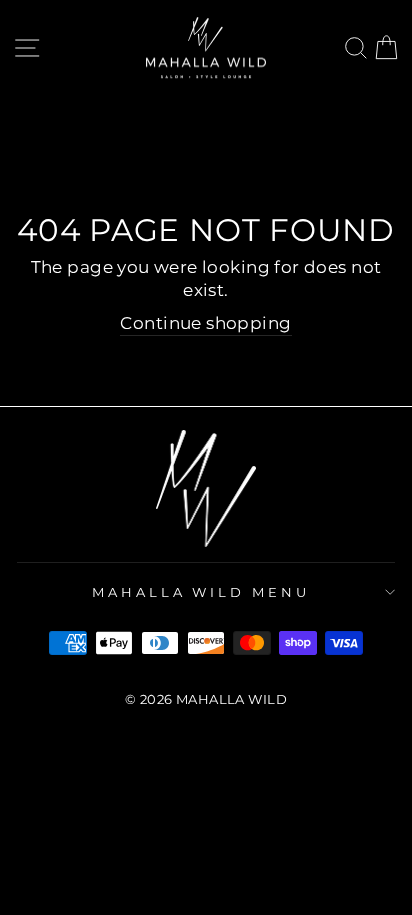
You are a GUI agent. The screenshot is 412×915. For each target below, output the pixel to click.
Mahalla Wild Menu (201, 592)
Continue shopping (205, 323)
